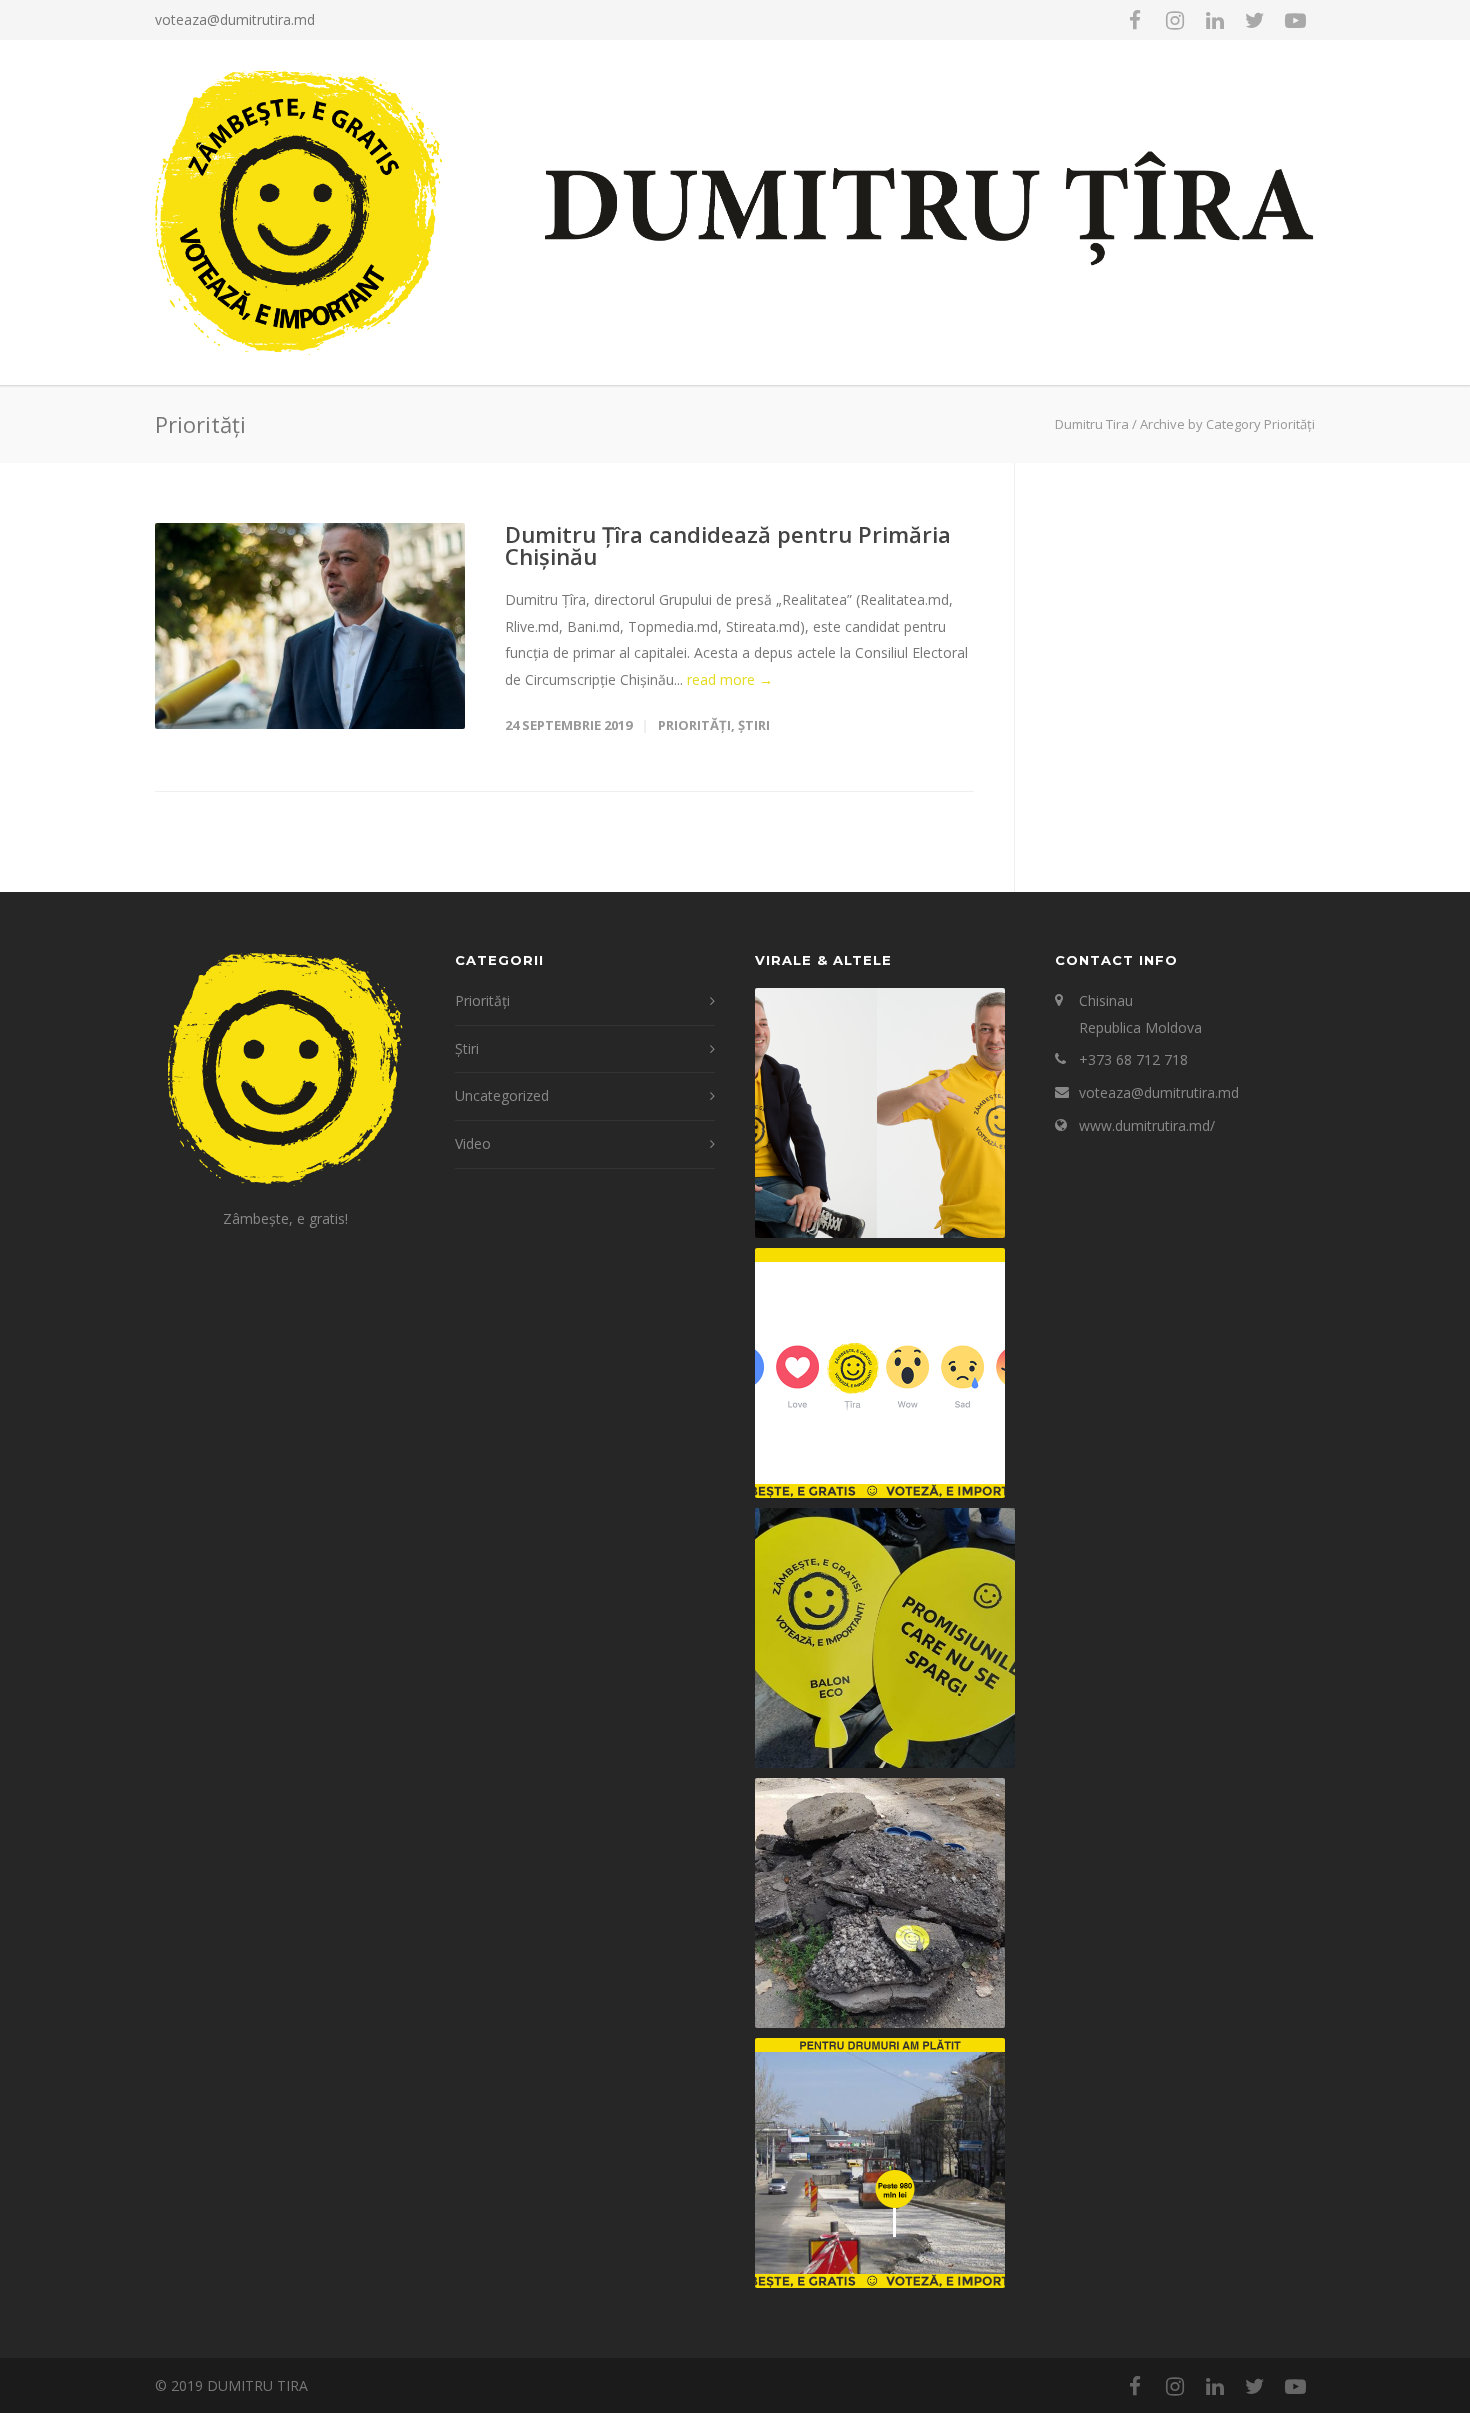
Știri (754, 725)
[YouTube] (1295, 20)
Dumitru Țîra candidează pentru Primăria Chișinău (728, 545)
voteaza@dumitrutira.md (235, 19)
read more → (730, 679)
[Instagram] (1175, 20)
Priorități (694, 725)
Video (473, 1143)
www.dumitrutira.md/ (1147, 1125)
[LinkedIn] (1215, 20)
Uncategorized (502, 1095)
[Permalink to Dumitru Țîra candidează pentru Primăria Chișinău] (310, 626)
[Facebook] (1135, 20)
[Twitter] (1255, 20)
